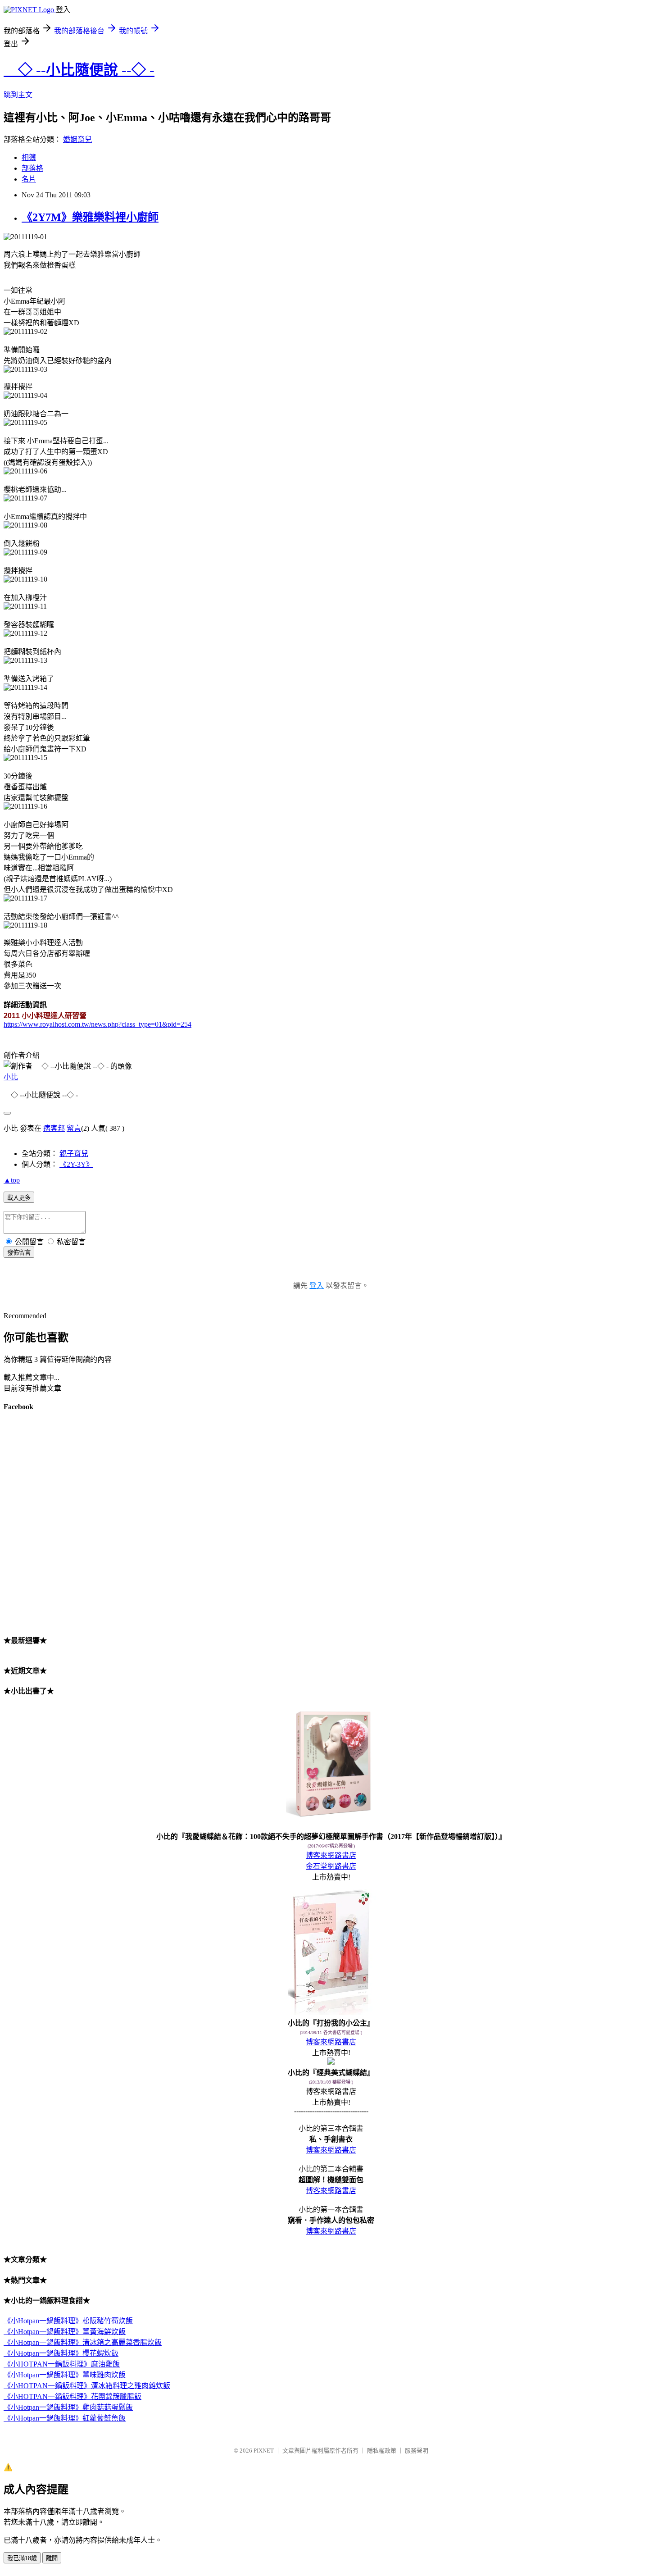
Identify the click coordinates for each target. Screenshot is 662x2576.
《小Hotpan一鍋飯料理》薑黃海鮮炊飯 (65, 2332)
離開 (52, 2558)
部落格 (32, 168)
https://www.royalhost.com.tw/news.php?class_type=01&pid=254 (97, 1024)
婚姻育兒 (77, 139)
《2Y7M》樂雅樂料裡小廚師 (90, 217)
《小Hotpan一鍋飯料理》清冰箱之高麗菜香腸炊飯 (83, 2342)
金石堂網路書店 (331, 1866)
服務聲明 (417, 2451)
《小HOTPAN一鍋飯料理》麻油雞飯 (62, 2364)
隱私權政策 (382, 2451)
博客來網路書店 (331, 1855)
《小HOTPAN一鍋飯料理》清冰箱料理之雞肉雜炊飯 (87, 2386)
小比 (11, 1077)
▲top (12, 1180)
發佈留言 (19, 1253)
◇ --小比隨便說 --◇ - (79, 70)
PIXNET (264, 2451)
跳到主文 (18, 95)
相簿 (29, 157)
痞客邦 (54, 1128)
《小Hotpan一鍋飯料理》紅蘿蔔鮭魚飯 (65, 2418)
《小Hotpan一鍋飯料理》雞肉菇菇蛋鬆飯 (68, 2407)
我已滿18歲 (22, 2558)
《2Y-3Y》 (76, 1164)
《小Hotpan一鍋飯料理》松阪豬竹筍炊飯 (68, 2321)
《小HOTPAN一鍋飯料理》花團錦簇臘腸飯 (73, 2396)
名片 (29, 179)
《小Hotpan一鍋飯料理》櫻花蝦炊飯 (61, 2353)
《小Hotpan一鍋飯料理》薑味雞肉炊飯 (65, 2375)
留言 (74, 1128)
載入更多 (19, 1198)
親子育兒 (74, 1154)
